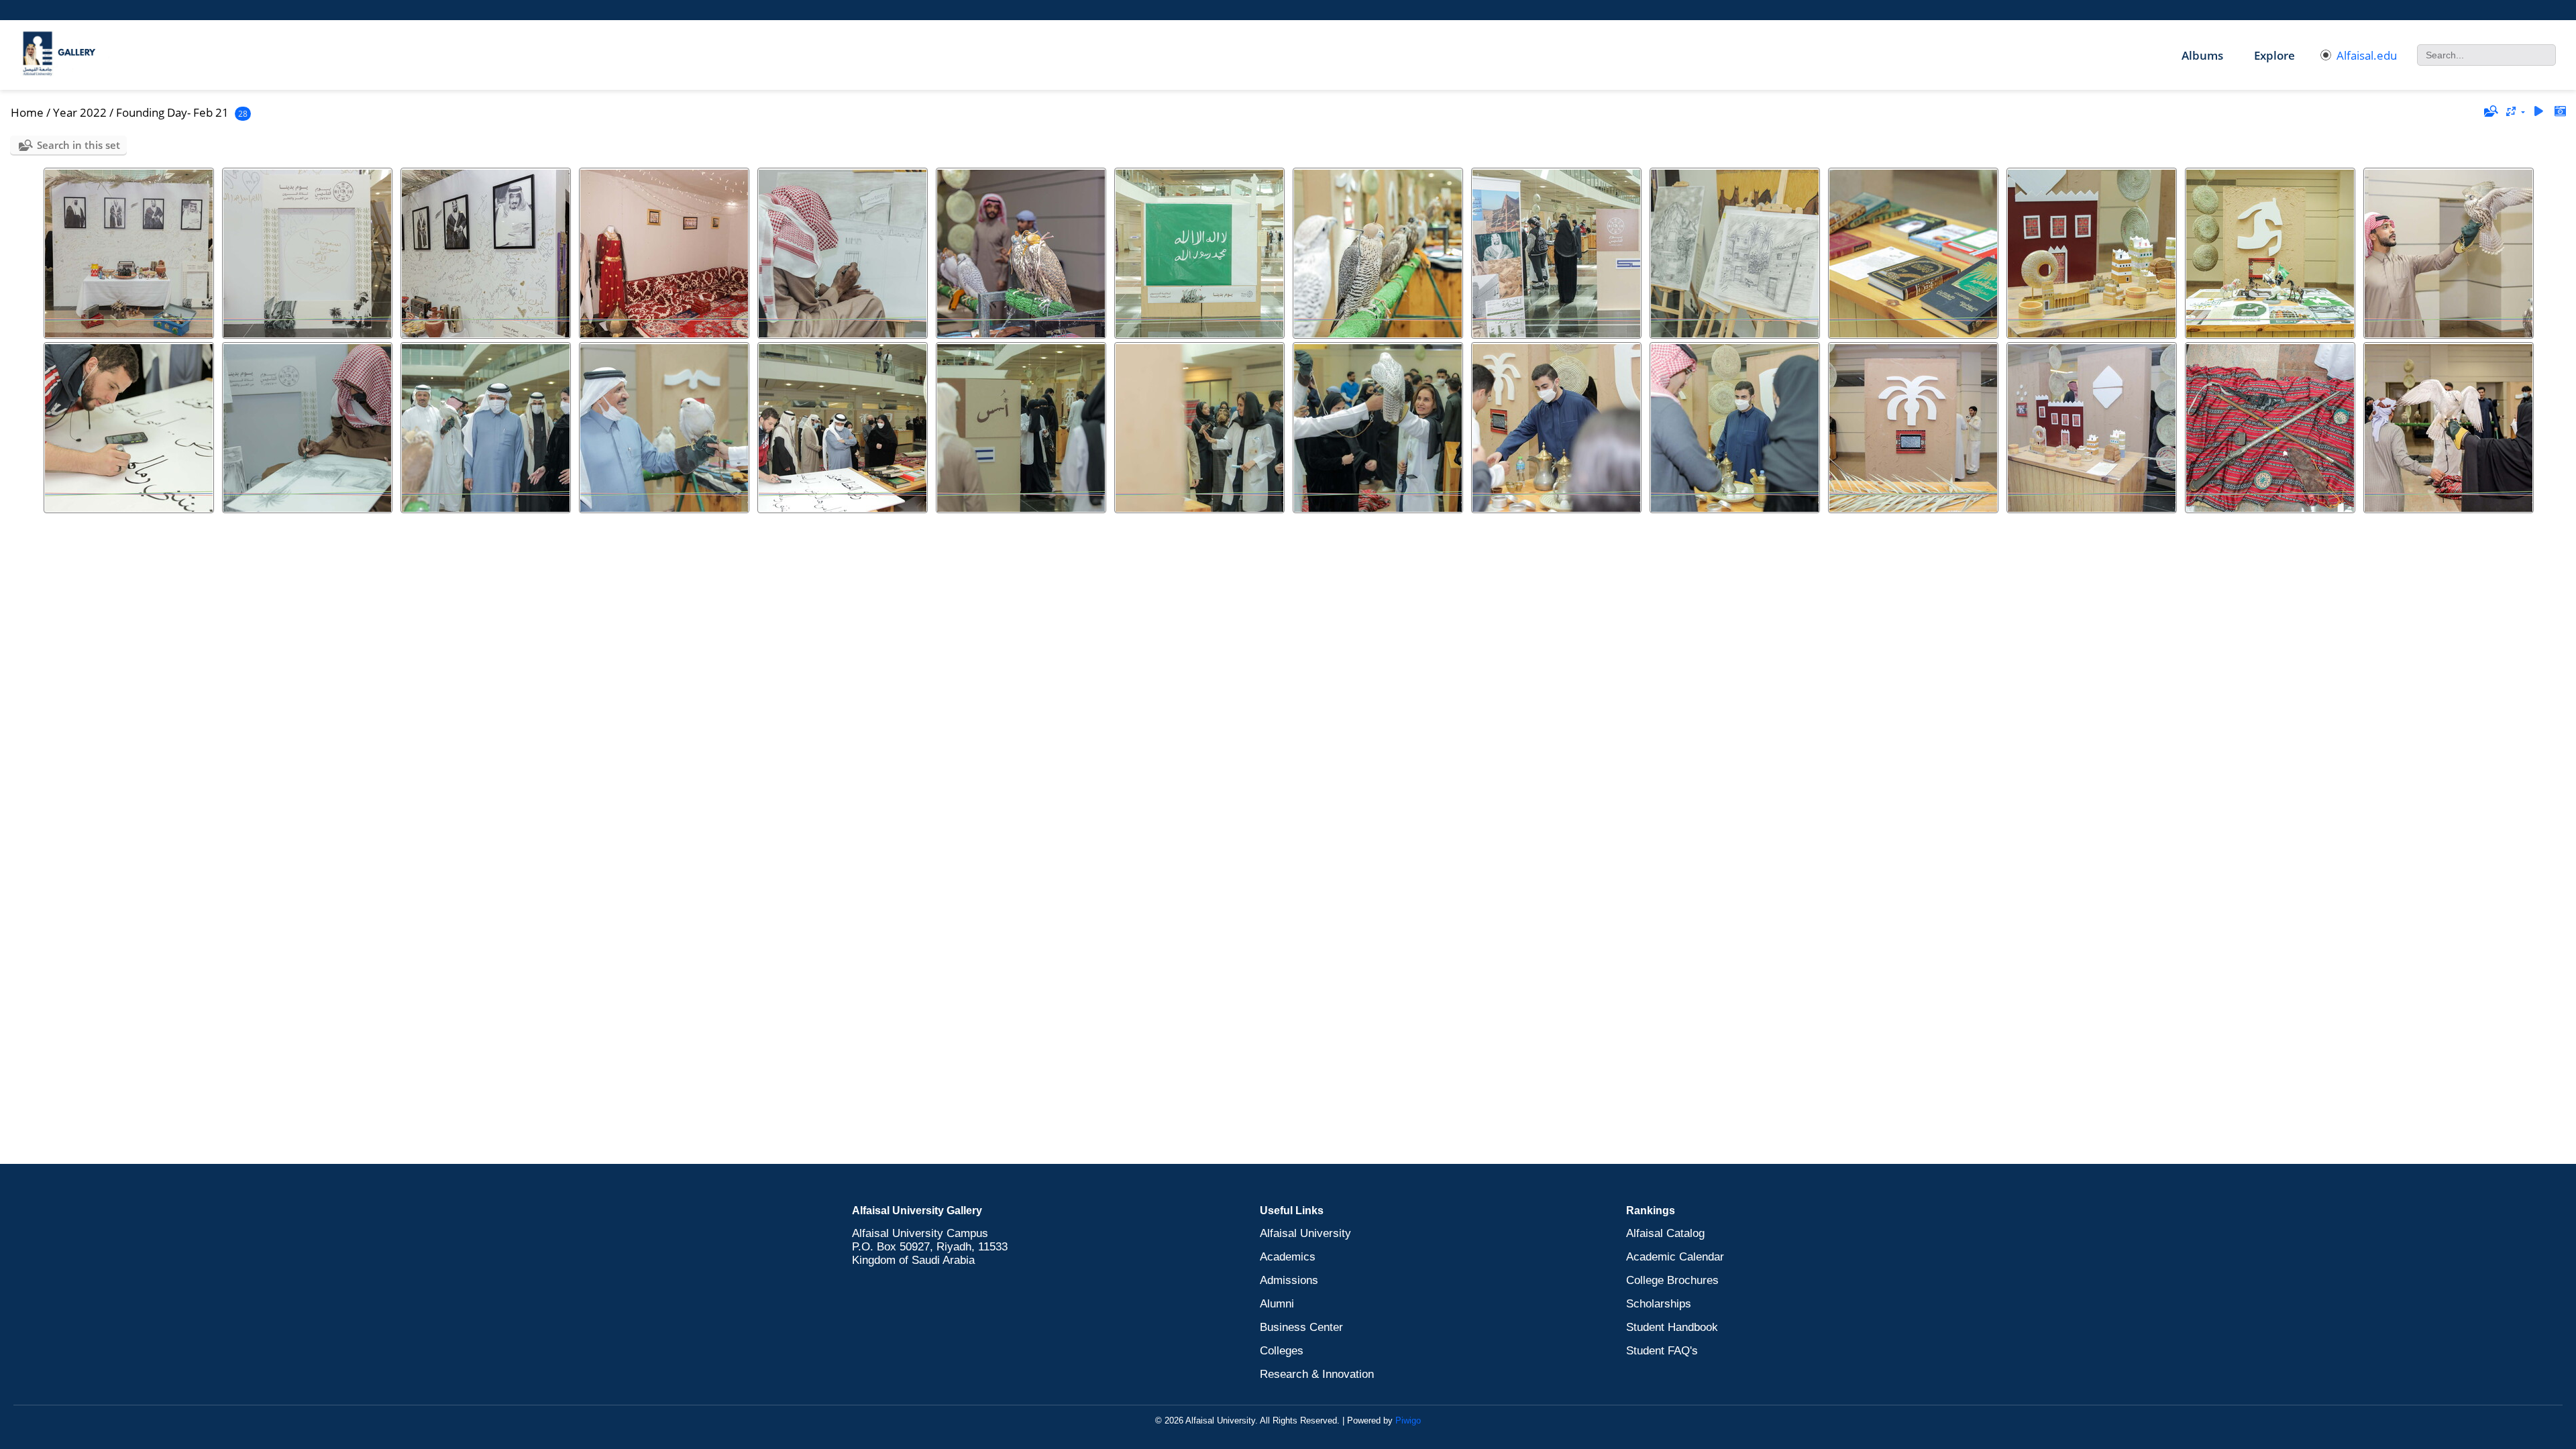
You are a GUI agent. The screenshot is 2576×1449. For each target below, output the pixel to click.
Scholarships (1659, 1304)
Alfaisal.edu (2367, 55)
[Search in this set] (2490, 111)
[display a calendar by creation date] (2560, 112)
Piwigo (1408, 1420)
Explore (2274, 55)
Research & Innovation (1317, 1374)
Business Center (1301, 1327)
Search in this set (78, 145)
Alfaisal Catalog (1665, 1233)
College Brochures (1672, 1280)
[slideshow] (2538, 112)
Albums (2202, 55)
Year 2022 (80, 112)
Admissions (1289, 1280)
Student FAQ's (1662, 1351)
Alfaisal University (1305, 1233)
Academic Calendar (1675, 1257)
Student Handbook (1672, 1327)
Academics (1288, 1257)
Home (27, 112)
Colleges (1282, 1351)
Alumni (1277, 1304)
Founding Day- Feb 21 (172, 112)
